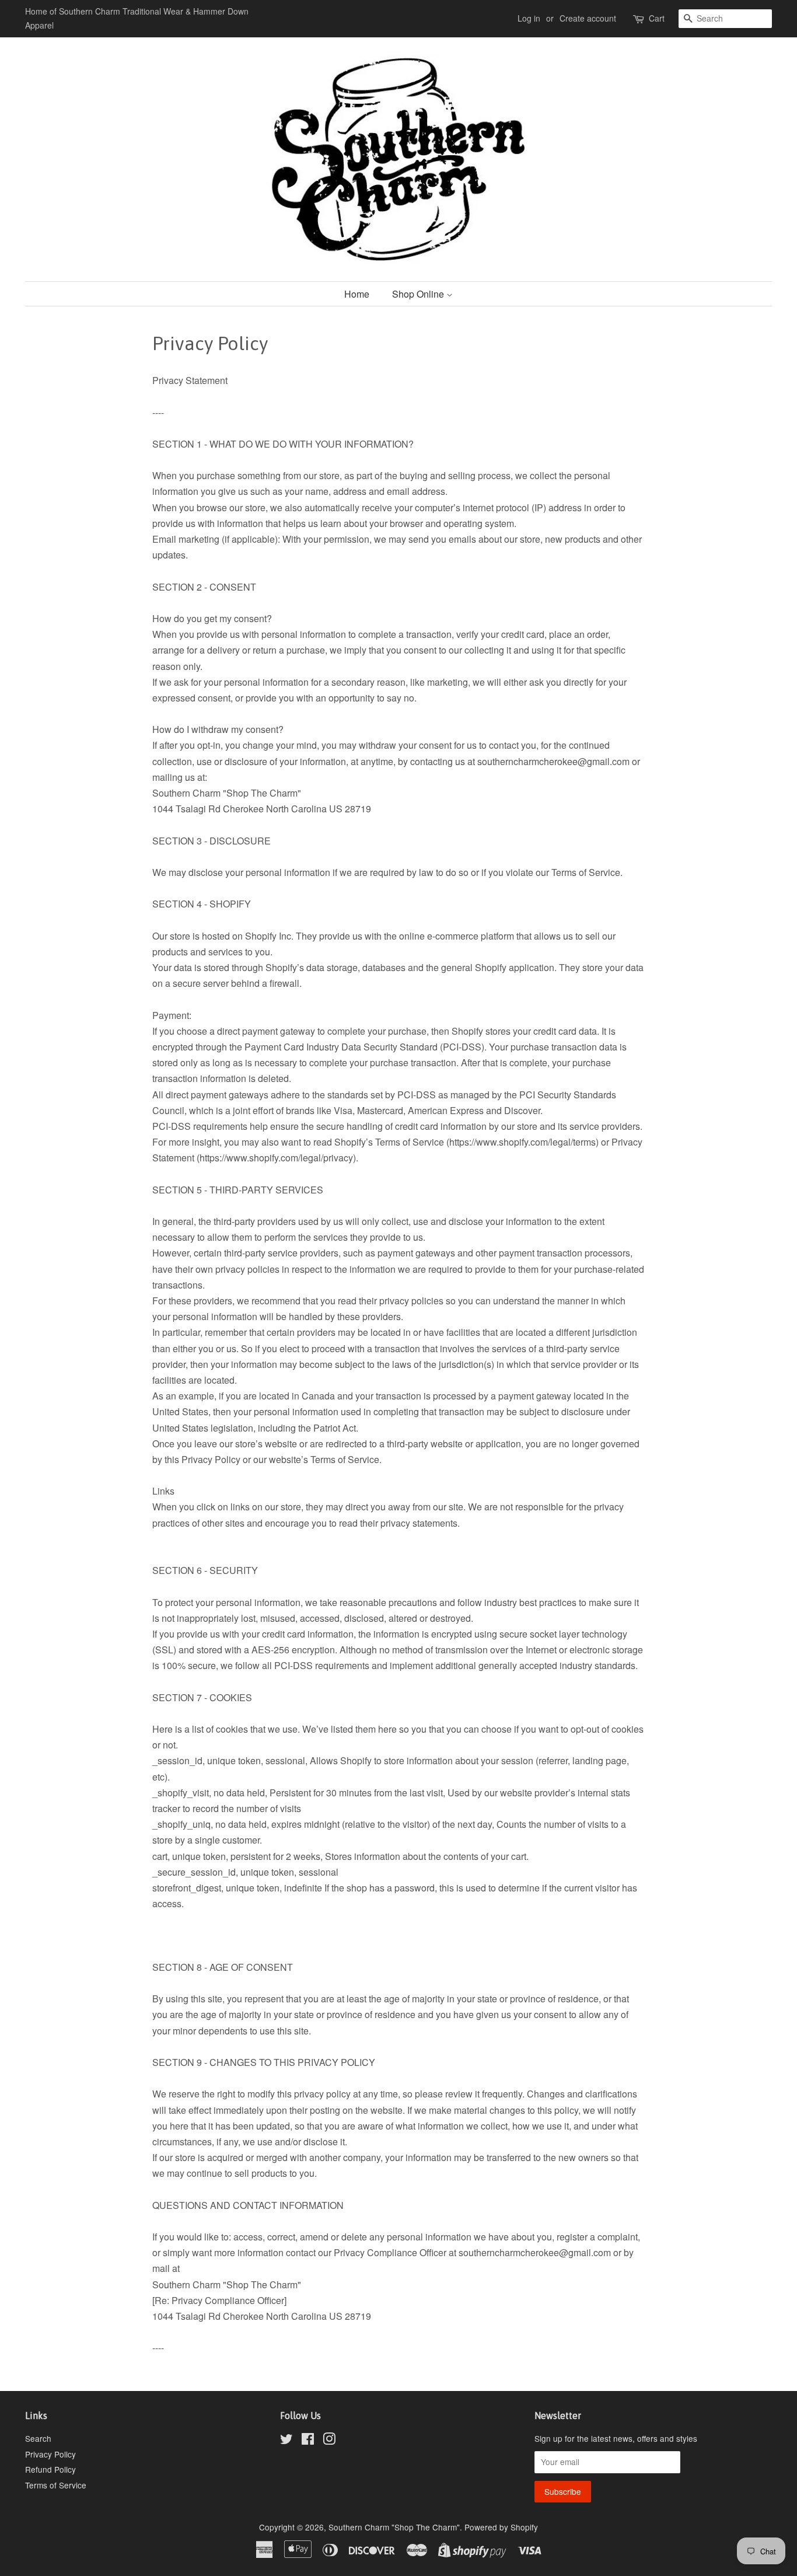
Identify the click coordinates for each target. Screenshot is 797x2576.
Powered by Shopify (501, 2527)
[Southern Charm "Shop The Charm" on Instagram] (329, 2441)
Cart (657, 18)
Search (38, 2438)
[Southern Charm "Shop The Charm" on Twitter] (286, 2441)
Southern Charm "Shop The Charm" (394, 2527)
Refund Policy (50, 2469)
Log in (529, 18)
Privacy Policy (50, 2454)
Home (357, 294)
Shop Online (419, 294)
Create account (588, 18)
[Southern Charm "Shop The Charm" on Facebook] (308, 2441)
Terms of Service (56, 2485)
